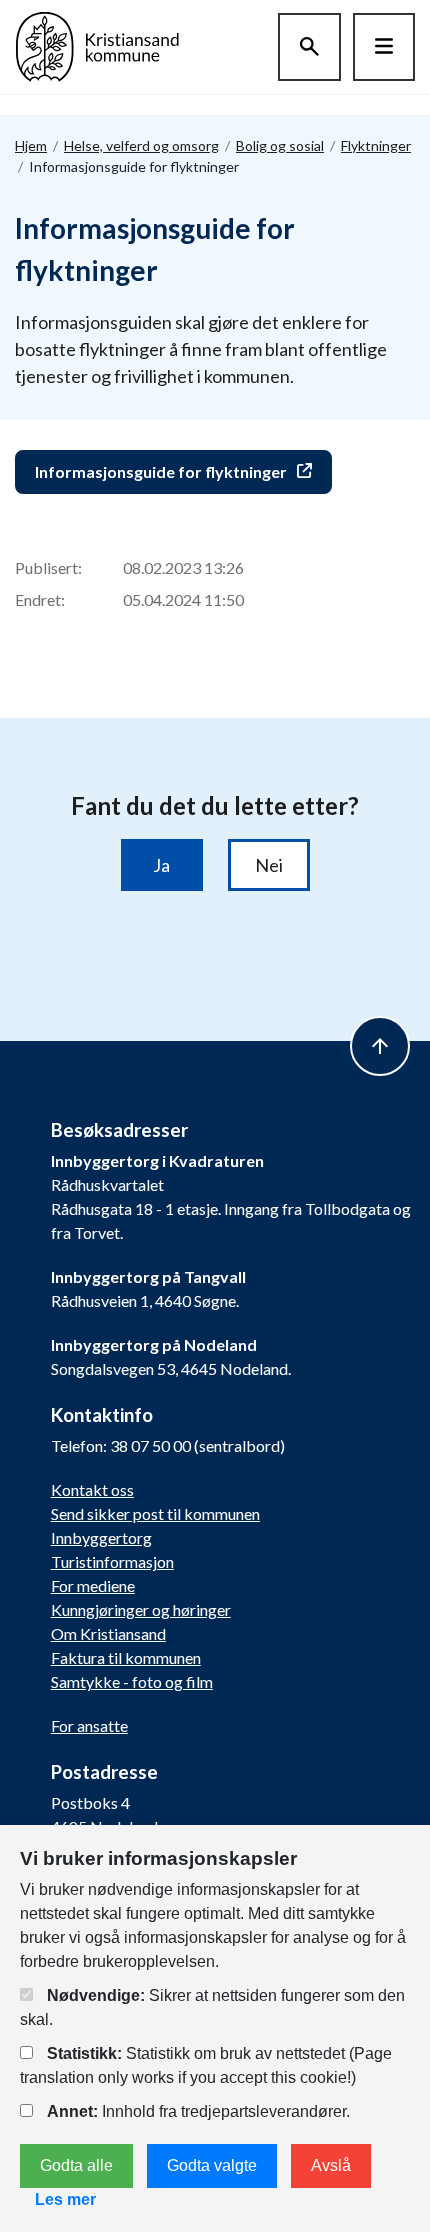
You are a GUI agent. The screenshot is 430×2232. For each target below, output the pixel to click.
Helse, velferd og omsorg (141, 145)
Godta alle (76, 2165)
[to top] (380, 1046)
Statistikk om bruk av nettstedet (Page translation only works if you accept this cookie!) (206, 2065)
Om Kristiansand (108, 1633)
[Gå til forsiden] (97, 44)
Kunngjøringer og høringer (141, 1609)
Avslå (331, 2165)
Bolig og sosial (280, 145)
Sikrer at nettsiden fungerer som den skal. (212, 2007)
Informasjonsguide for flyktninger (161, 471)
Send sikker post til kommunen (155, 1513)
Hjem (31, 145)
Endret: (40, 599)
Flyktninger (376, 145)
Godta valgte (212, 2165)
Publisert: (48, 567)
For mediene (93, 1585)
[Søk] (309, 47)
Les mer (65, 2199)
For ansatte (89, 1725)
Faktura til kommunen (126, 1657)
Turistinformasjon (112, 1561)
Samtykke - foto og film (132, 1681)
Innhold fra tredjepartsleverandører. (198, 2111)
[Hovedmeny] (384, 47)
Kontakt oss (92, 1489)
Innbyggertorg (101, 1537)
